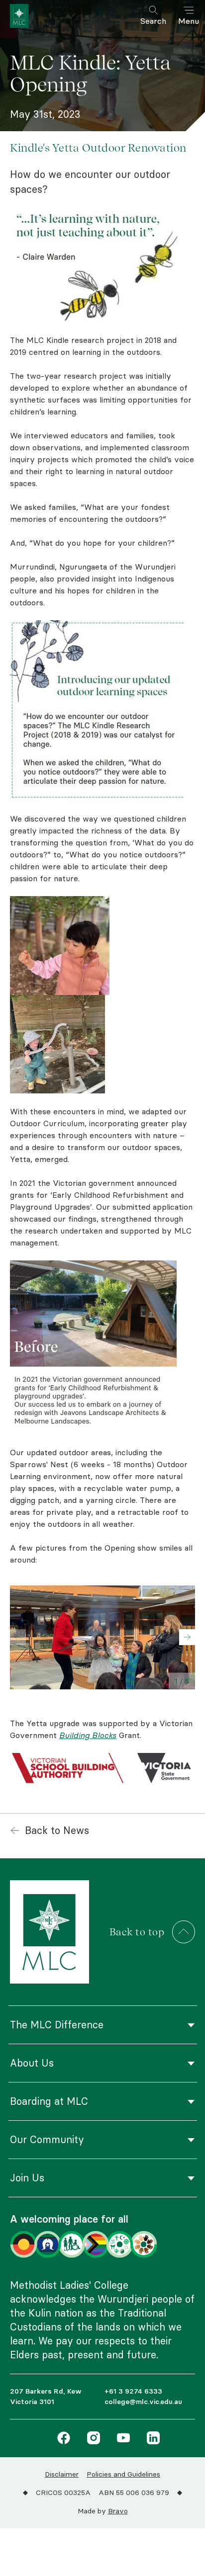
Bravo (118, 2511)
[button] (187, 1637)
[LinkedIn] (151, 2439)
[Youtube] (121, 2439)
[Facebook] (64, 2439)
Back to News (57, 1830)
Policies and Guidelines (123, 2474)
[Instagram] (91, 2439)
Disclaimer (62, 2474)
